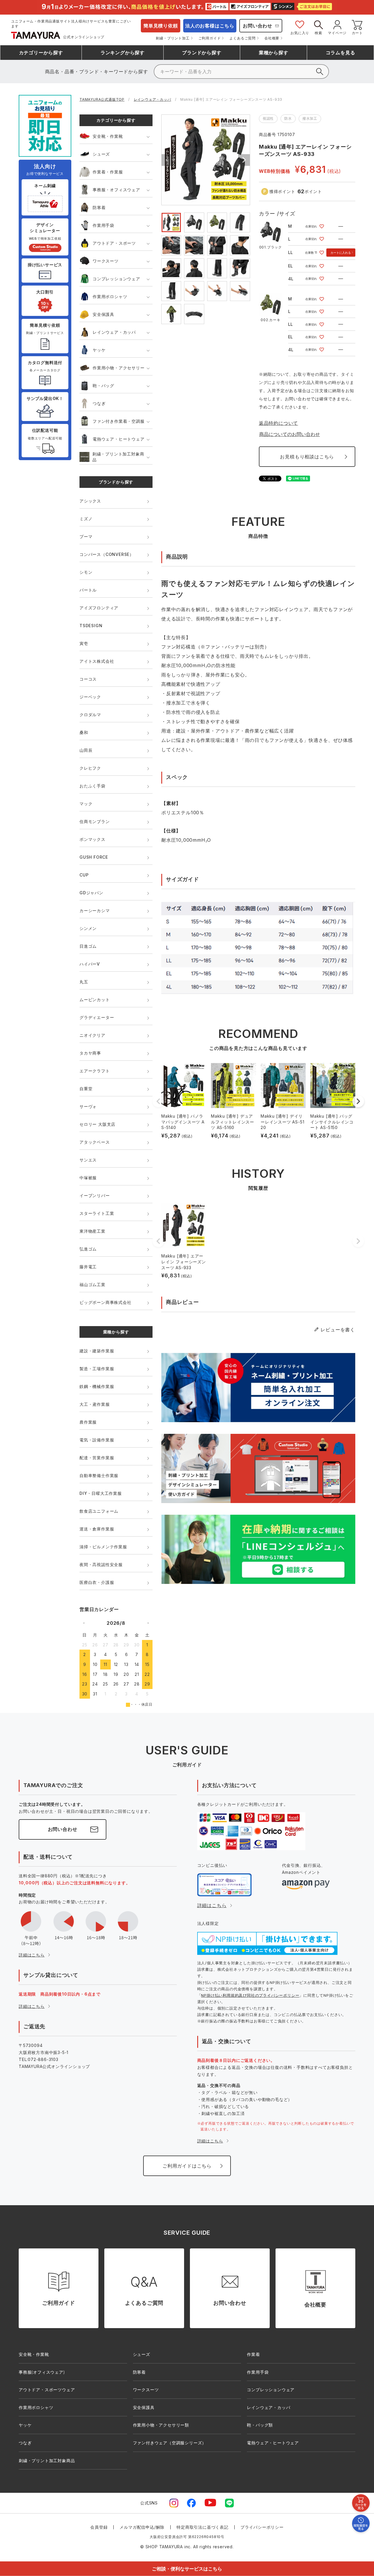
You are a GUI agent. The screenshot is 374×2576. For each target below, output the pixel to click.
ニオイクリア (92, 1035)
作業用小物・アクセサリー (119, 368)
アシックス (90, 501)
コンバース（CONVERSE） (107, 554)
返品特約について (278, 423)
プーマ (86, 536)
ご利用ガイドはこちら (187, 2166)
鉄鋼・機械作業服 (97, 1386)
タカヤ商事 (90, 1053)
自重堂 (86, 1089)
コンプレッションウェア (116, 279)
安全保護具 (103, 314)
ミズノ (86, 519)
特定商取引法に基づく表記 (202, 2527)
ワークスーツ (106, 261)
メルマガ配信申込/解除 (142, 2527)
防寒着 (99, 207)
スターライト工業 (97, 1213)
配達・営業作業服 (97, 1458)
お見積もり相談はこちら (307, 457)
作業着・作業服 (108, 172)
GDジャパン (91, 893)
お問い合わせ (258, 26)
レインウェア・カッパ (153, 99)
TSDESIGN (91, 626)
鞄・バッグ (103, 386)
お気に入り (300, 33)
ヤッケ (99, 350)
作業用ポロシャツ (110, 296)
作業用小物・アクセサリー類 (161, 2425)
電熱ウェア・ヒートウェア (119, 439)
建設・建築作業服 (97, 1351)
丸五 (84, 982)
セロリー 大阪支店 (97, 1124)
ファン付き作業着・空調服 (119, 421)
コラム (341, 53)
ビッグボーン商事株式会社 (105, 1302)
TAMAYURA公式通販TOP (102, 99)
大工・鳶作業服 (95, 1404)
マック (86, 804)
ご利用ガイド (210, 38)
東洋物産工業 (92, 1231)
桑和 (84, 732)
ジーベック (90, 697)
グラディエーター (97, 1017)
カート (357, 33)
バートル (88, 590)
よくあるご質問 (243, 38)
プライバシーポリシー (262, 2527)
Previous (167, 160)
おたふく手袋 (92, 786)
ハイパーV (90, 964)
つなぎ (99, 403)
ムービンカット (95, 1000)
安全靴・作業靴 (108, 136)
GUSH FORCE (94, 857)
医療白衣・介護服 (97, 1582)
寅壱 (84, 643)
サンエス (88, 1160)
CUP (84, 875)
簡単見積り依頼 (161, 26)
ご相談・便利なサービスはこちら (187, 2569)
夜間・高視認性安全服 (101, 1564)
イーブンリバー (95, 1195)
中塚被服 (88, 1178)
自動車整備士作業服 (99, 1475)
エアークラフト (95, 1071)
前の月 (84, 1623)
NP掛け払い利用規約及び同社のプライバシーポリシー (250, 1995)
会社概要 (272, 38)
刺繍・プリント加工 (173, 38)
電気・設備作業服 (97, 1440)
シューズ (101, 154)
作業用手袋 (103, 225)
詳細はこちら (32, 1955)
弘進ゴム (88, 1249)
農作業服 (88, 1422)
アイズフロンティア (99, 608)
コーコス (88, 679)
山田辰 (86, 750)
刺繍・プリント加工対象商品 (118, 457)
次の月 (148, 1623)
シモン (86, 572)
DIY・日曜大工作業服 (101, 1493)
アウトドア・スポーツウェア (47, 2390)
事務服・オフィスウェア (116, 190)
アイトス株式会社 (97, 661)
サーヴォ (88, 1106)
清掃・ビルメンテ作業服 (103, 1547)
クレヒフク (90, 768)
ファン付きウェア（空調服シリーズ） (170, 2443)
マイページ (337, 33)
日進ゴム (88, 946)
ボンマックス (92, 839)
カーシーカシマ (95, 910)
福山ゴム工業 (92, 1284)
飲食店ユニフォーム (99, 1511)
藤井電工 (88, 1267)
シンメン (88, 928)
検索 (318, 33)
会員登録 (99, 2527)
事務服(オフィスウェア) (42, 2372)
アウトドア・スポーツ (114, 243)
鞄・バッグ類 (260, 2425)
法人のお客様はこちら (210, 26)
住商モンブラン (95, 821)
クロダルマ (90, 715)
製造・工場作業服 (97, 1369)
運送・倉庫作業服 (97, 1529)
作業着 (253, 2354)
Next (244, 160)
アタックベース (95, 1142)
